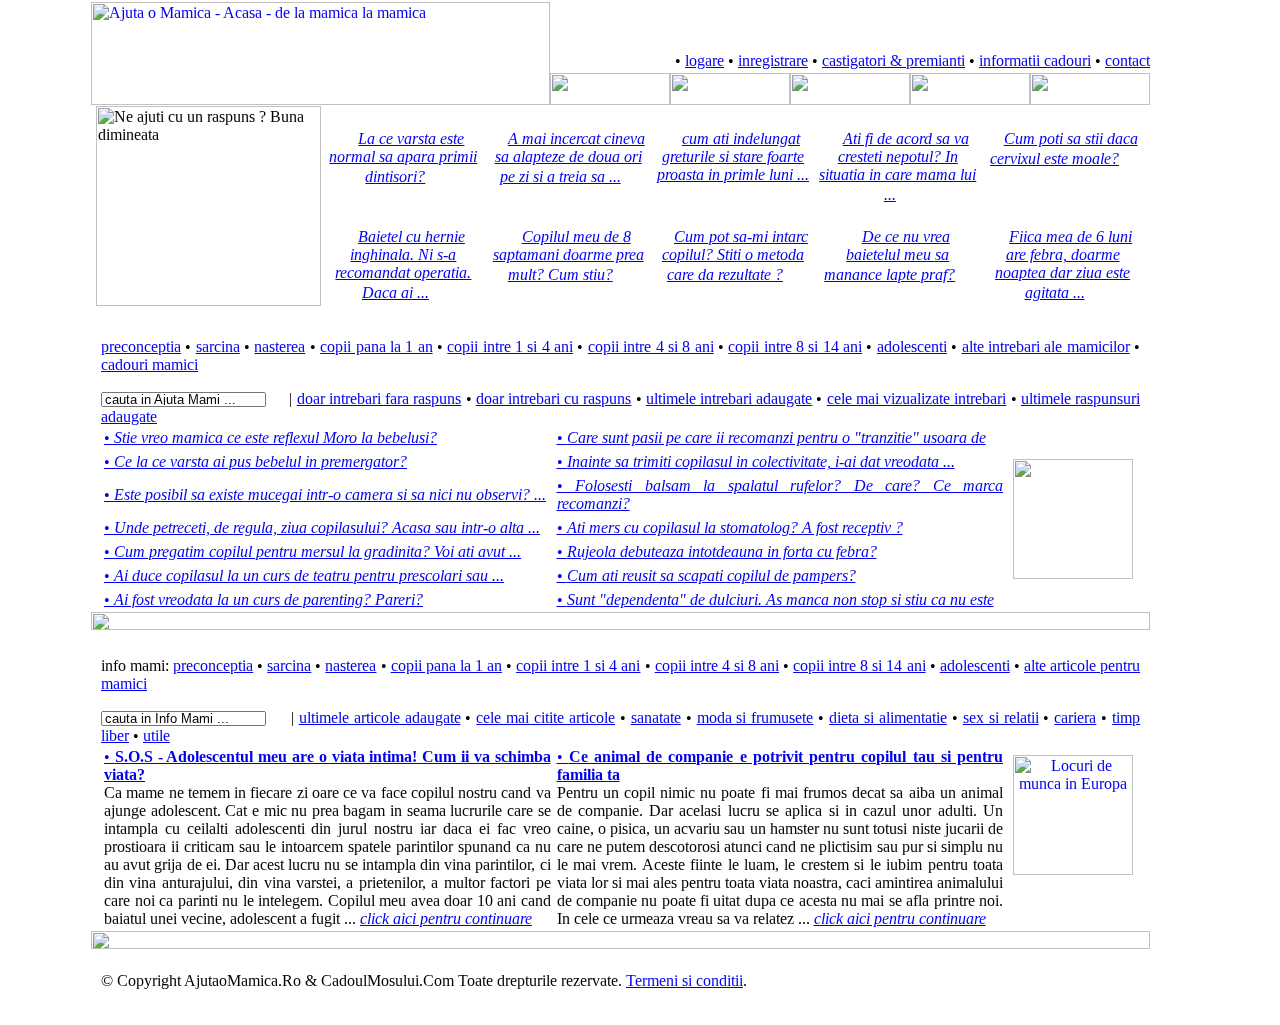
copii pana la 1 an (376, 346)
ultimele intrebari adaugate (729, 398)
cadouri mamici (149, 364)
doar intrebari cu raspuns (554, 398)
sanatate (656, 717)
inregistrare (773, 60)
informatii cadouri (1035, 60)
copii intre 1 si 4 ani (510, 346)
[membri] (610, 99)
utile (156, 735)
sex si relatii (1001, 717)
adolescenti (912, 346)
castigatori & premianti (893, 60)
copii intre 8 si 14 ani (795, 346)
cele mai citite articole (545, 717)
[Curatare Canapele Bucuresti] (1073, 573)
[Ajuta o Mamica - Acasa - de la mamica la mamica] (320, 99)
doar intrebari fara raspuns (379, 398)
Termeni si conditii (684, 980)
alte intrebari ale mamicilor (1046, 346)
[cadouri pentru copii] (970, 99)
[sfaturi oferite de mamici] (850, 99)
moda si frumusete (755, 717)
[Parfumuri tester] (1073, 869)
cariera (1075, 717)
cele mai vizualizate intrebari (917, 398)
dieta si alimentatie (888, 717)
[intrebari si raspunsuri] (730, 99)
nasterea (279, 346)
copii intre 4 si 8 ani (651, 346)
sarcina (218, 346)
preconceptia (141, 346)
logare (704, 60)
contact (1127, 60)
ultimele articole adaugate (380, 717)
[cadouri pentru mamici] (1090, 99)
